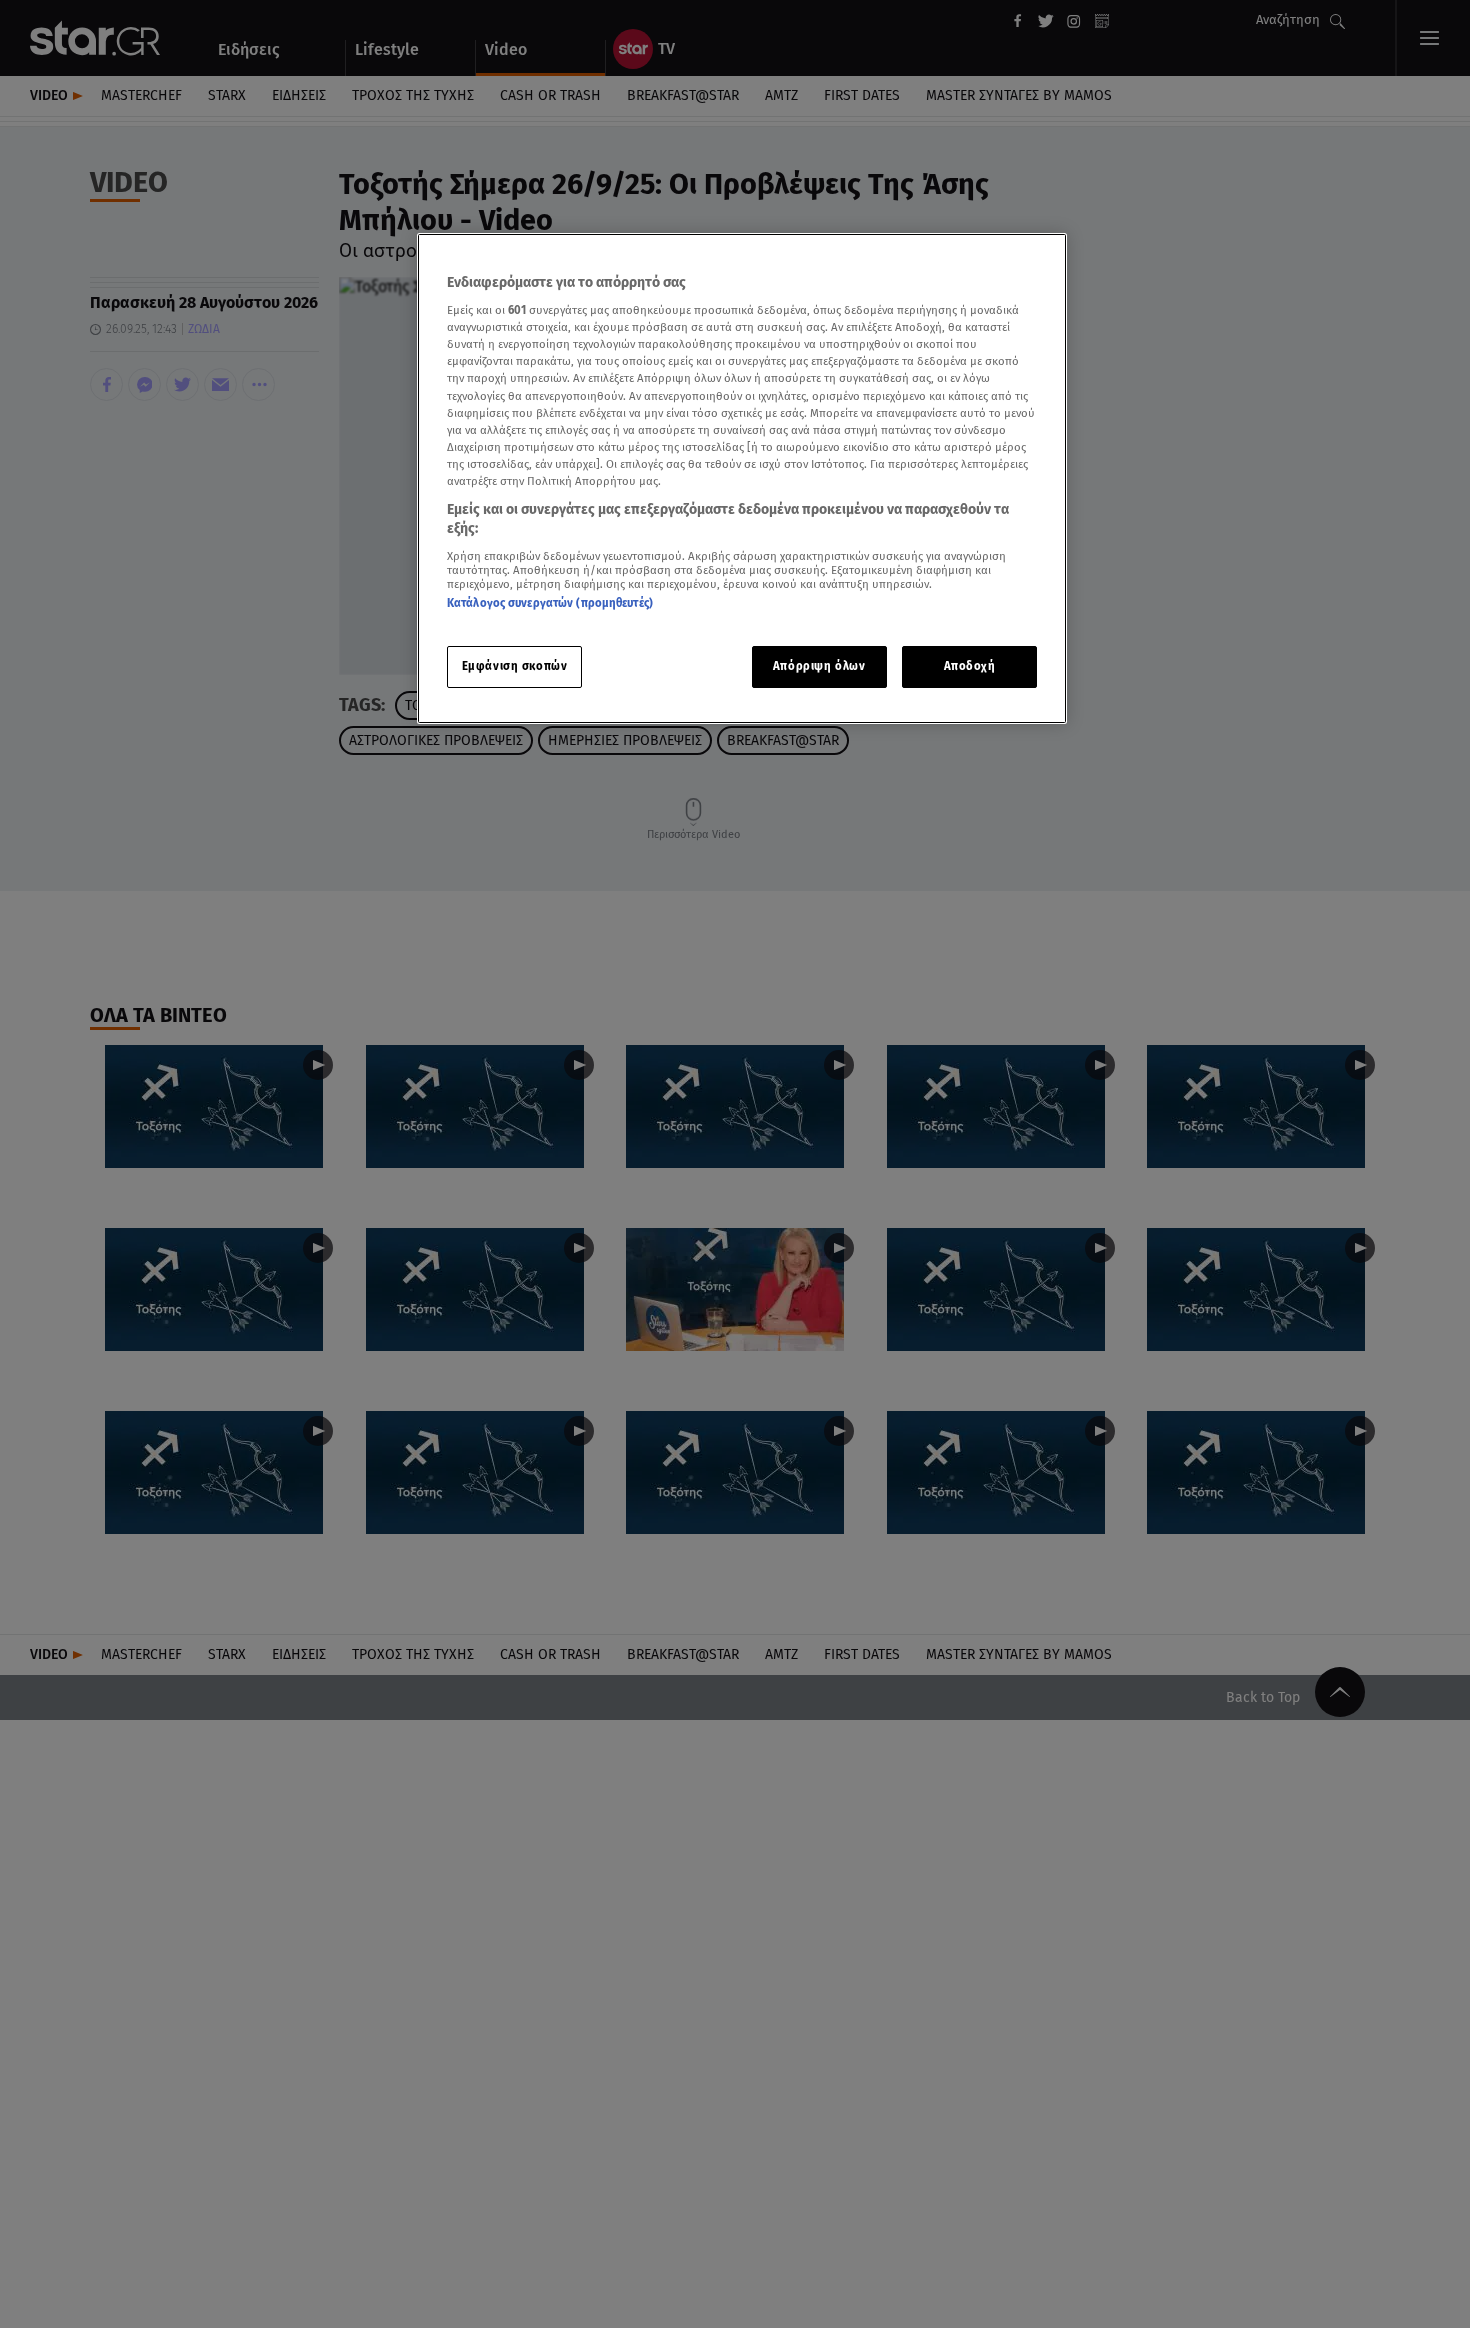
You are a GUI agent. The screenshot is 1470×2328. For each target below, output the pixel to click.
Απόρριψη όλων (819, 667)
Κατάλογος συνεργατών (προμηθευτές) (550, 603)
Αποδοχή (970, 667)
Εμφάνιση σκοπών (515, 667)
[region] (742, 478)
